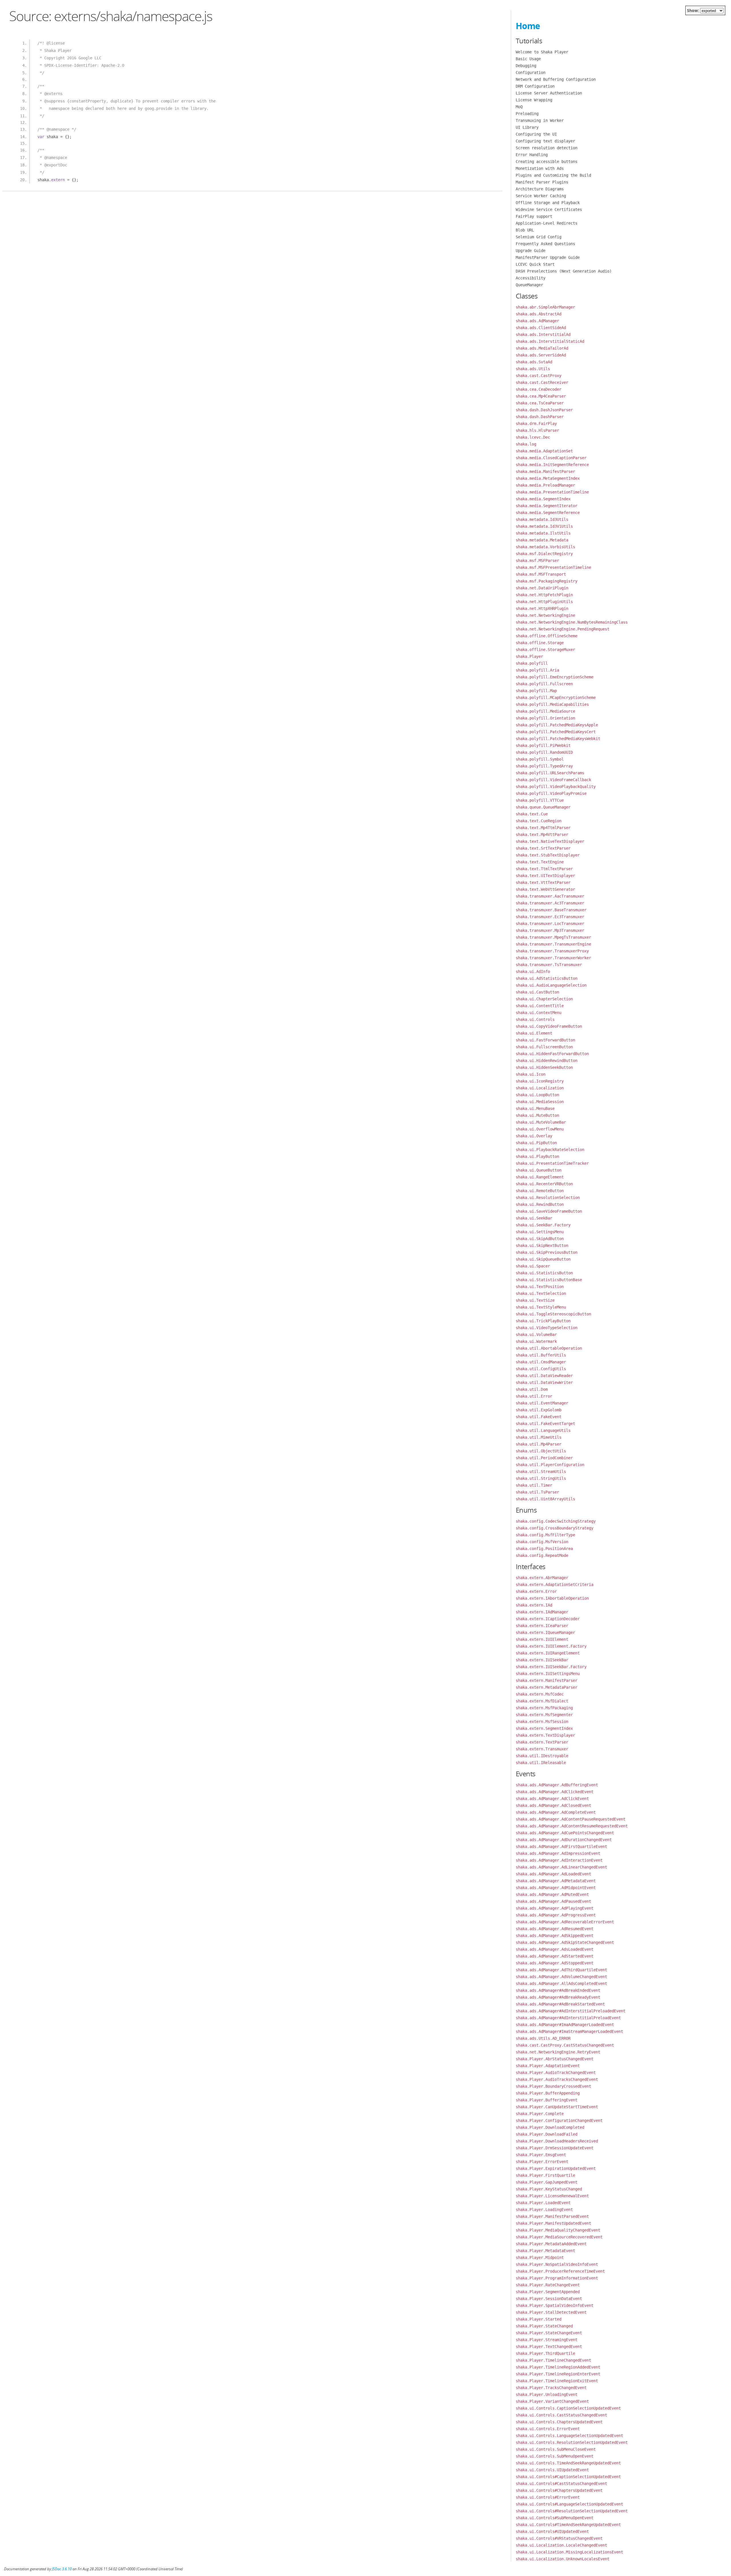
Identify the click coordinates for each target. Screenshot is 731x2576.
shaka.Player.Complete (540, 2114)
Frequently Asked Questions (545, 244)
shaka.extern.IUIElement (542, 1639)
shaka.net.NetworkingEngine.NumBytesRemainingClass (572, 622)
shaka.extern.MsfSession (542, 1722)
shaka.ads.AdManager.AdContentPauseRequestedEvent (571, 1819)
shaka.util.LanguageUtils (543, 1430)
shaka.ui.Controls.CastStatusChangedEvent (561, 2415)
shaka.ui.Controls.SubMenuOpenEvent (555, 2456)
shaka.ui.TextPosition (540, 1287)
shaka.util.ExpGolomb (539, 1410)
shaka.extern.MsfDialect (542, 1701)
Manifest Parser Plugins (542, 182)
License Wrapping (534, 100)
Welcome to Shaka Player (542, 52)
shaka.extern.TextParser (542, 1742)
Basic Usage (528, 59)
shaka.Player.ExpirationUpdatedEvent (556, 2168)
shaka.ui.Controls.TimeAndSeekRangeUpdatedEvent (568, 2463)
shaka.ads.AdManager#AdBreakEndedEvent (558, 1990)
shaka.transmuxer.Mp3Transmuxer (550, 930)
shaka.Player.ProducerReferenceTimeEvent (560, 2271)
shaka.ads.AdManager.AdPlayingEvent (555, 1908)
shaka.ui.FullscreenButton (544, 1047)
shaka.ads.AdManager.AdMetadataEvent (556, 1881)
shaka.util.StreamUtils (541, 1472)
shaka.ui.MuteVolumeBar (541, 1122)
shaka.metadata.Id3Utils (542, 519)
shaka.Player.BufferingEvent (547, 2100)
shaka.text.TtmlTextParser (544, 869)
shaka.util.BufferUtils (541, 1355)
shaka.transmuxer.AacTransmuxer (550, 896)
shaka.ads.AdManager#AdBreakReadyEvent (558, 1997)
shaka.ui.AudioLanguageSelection (551, 985)
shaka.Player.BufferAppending (548, 2093)
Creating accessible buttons (547, 162)
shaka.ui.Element (534, 1033)
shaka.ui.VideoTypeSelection (547, 1328)
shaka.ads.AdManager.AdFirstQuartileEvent (561, 1847)
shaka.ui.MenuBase (535, 1108)
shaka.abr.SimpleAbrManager (545, 307)
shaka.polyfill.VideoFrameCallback (553, 780)
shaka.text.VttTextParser (543, 882)
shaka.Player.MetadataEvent (545, 2251)
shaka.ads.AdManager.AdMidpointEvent (556, 1888)
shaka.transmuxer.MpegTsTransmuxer (553, 937)
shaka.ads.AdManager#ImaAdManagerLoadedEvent (565, 2025)
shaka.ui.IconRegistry (540, 1081)
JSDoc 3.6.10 (62, 2569)
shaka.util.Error (534, 1396)
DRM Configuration (535, 86)
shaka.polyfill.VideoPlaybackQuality (556, 787)
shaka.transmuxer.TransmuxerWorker (553, 958)
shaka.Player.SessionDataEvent (549, 2299)
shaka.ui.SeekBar (534, 1218)
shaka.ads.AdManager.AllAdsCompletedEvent (561, 1984)
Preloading (527, 114)
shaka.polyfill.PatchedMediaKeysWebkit (558, 739)
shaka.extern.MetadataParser (547, 1687)
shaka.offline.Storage (540, 643)
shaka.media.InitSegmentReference (552, 465)
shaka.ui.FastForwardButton (545, 1040)
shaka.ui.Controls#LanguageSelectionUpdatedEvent (569, 2504)
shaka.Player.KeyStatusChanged (549, 2189)
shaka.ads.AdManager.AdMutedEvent (552, 1894)
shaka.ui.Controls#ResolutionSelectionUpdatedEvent (572, 2511)
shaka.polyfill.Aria (537, 670)
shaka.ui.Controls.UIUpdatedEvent (552, 2470)
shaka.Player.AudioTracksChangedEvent (557, 2079)
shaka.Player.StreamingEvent (547, 2340)
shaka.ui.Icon (531, 1074)
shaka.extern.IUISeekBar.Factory (551, 1667)
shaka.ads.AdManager (537, 321)
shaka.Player (529, 656)
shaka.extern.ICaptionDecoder (548, 1619)
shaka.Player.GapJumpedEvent (547, 2182)
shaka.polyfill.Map (536, 691)
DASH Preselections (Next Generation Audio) (564, 271)
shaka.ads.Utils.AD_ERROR (543, 2038)
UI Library (527, 127)
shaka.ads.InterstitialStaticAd (550, 341)
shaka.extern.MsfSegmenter (544, 1715)
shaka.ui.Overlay (534, 1136)
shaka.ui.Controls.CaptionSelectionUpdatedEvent (568, 2408)
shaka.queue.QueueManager (543, 807)
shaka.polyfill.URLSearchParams (550, 773)
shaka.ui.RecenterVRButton (544, 1184)
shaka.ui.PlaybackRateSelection (550, 1150)
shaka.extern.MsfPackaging (544, 1708)
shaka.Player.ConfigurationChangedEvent (559, 2121)
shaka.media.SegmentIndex (543, 499)
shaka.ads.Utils (533, 369)
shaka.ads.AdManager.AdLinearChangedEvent (561, 1867)
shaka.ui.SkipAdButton (540, 1239)
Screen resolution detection (547, 148)
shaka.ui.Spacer (533, 1266)
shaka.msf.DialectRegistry (544, 554)
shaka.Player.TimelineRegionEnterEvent (558, 2374)
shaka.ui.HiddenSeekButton (544, 1067)
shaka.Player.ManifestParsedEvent (552, 2216)
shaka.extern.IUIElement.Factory (551, 1646)
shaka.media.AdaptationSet (544, 451)
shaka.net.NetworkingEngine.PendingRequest (563, 629)
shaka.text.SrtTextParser (543, 848)
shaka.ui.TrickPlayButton (543, 1321)
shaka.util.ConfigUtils (541, 1369)
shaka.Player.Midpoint (540, 2257)
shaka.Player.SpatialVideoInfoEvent (555, 2305)
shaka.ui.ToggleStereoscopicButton (553, 1314)
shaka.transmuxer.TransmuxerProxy (552, 951)
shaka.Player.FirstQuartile (545, 2175)
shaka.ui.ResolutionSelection (548, 1198)
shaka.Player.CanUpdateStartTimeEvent (557, 2107)
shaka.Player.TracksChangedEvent (551, 2388)
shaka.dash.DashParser (540, 417)
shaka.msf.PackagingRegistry (547, 581)
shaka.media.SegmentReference (548, 513)
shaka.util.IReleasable (541, 1763)
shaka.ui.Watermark (536, 1341)
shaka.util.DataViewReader (544, 1376)
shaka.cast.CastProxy (539, 376)
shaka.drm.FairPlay (536, 424)
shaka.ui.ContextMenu (539, 1013)
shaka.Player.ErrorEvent (542, 2162)
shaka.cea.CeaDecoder (539, 389)
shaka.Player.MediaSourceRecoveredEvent (559, 2237)
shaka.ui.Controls (535, 1019)
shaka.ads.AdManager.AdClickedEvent (555, 1792)
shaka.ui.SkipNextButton (542, 1245)
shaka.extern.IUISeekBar (542, 1660)
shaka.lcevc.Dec (533, 437)
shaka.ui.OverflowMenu (540, 1129)
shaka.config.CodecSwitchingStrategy (556, 1521)
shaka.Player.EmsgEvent (541, 2155)
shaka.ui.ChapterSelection (544, 999)
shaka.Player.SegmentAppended (548, 2292)
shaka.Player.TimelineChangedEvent (553, 2360)
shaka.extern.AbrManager (542, 1578)
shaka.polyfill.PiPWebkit (543, 745)
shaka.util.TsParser (537, 1492)
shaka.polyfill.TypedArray (544, 766)
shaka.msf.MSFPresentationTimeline (553, 567)
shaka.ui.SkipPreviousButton (547, 1252)
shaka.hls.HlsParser (537, 430)
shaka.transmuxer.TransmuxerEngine (553, 944)
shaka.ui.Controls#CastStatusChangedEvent (561, 2484)
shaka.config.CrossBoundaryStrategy (555, 1528)
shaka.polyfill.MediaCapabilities (552, 704)
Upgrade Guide (531, 251)
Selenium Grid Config (539, 237)
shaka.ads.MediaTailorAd (542, 348)
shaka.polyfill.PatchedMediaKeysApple (557, 725)
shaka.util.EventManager (542, 1403)
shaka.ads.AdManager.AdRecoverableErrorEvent (565, 1922)
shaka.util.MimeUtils (539, 1437)
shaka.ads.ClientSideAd (541, 328)
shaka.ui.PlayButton (537, 1156)
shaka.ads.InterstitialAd (543, 334)
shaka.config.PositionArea (544, 1549)
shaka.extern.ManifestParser (547, 1680)
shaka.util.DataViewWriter (544, 1382)
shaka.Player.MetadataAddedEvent (551, 2244)
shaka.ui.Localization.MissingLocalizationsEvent (569, 2552)
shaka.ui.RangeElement (540, 1177)
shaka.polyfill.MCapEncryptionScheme (556, 698)
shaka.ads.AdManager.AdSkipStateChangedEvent (565, 1942)
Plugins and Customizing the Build (553, 175)
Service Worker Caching (541, 196)
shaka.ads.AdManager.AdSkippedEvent (555, 1936)
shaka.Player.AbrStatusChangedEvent (555, 2059)
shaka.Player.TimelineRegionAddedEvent (558, 2367)
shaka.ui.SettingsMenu (540, 1232)
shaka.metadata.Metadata (542, 540)
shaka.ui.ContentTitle (540, 1006)
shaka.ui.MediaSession (540, 1102)
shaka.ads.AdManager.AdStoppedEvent (555, 1963)
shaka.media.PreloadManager (545, 485)
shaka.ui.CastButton (537, 992)
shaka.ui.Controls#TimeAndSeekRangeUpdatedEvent (568, 2525)
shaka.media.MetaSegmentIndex (548, 478)
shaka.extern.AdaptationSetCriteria (555, 1585)
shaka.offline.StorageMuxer (545, 650)
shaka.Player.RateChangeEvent (548, 2285)
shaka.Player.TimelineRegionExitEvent (557, 2381)
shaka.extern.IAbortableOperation (552, 1598)
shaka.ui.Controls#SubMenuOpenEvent (555, 2518)
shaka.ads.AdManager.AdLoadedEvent (553, 1874)
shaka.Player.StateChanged (544, 2326)
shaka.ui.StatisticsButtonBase (549, 1280)
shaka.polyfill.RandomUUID (544, 752)
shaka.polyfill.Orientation (545, 718)
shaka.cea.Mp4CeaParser (541, 396)
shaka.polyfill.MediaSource (545, 711)
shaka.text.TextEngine (540, 862)
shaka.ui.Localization (540, 1088)
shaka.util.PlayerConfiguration (550, 1465)
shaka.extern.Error (536, 1591)
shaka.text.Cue (532, 814)
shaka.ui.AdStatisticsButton (547, 978)
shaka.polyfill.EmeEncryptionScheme (555, 677)
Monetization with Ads (540, 168)
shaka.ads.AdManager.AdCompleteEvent (556, 1812)
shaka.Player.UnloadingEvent (547, 2394)
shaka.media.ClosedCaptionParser (551, 458)
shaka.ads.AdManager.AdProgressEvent (556, 1915)
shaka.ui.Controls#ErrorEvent (548, 2497)
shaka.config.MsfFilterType (545, 1535)
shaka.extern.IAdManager (542, 1612)
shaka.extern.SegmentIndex (544, 1728)
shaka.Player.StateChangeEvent (549, 2333)
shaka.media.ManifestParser (545, 471)
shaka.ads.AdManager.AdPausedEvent (553, 1901)
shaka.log (526, 444)
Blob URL (525, 230)
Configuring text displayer (545, 141)
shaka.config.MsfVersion (542, 1542)
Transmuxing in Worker (540, 120)
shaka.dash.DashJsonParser (544, 410)
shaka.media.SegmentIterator (547, 506)
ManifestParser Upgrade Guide (548, 257)
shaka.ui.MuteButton (537, 1115)
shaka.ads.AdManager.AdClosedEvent (553, 1805)
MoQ (519, 107)
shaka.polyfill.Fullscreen (544, 684)
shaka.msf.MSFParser (537, 561)
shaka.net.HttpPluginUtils (544, 602)
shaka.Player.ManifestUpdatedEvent (553, 2223)
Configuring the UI (536, 134)
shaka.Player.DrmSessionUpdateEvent (555, 2148)
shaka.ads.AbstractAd (539, 314)
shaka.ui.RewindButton (540, 1204)
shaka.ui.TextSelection (541, 1293)
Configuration (531, 72)
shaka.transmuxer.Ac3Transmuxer (550, 903)
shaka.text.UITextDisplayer (545, 876)
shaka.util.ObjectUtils (541, 1451)
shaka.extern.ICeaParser (542, 1626)
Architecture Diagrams (540, 189)
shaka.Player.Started (539, 2319)
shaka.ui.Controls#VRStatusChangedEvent (559, 2538)
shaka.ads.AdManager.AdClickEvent (552, 1799)
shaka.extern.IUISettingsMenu (548, 1674)
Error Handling (532, 155)
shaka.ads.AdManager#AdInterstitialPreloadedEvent (571, 2011)
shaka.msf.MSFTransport (541, 574)
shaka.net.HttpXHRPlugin (542, 608)
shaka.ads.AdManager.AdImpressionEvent (558, 1853)
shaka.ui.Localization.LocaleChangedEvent (561, 2545)
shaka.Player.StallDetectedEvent (551, 2312)
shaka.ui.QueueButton (539, 1170)
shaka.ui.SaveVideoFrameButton (549, 1211)
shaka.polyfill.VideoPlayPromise (551, 793)
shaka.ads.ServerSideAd (541, 355)
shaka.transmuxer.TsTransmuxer (549, 965)
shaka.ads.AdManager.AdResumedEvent (555, 1929)
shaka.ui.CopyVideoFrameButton (549, 1026)
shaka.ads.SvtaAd (534, 362)
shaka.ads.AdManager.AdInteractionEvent (559, 1860)
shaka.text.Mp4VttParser (542, 835)
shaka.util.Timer (534, 1485)
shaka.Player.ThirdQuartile (545, 2353)
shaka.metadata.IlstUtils (543, 533)
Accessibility (531, 278)
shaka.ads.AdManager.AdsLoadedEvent (555, 1949)
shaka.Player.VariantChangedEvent (552, 2401)
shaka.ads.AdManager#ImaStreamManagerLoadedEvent (569, 2031)
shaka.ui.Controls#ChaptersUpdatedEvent (559, 2490)
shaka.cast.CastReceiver (542, 382)
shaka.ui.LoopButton (537, 1095)
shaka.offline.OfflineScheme (547, 636)
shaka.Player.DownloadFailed (547, 2134)
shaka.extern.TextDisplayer (545, 1735)
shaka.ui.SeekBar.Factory (543, 1225)
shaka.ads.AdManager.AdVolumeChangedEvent (561, 1977)
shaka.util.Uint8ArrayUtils (545, 1499)
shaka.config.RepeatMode (542, 1555)
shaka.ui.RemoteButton (540, 1191)
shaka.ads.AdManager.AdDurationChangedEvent (564, 1840)
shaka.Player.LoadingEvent (544, 2210)
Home (528, 26)
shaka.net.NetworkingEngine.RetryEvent (558, 2052)
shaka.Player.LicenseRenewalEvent (552, 2196)
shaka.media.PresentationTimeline (552, 492)
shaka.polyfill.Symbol (540, 759)
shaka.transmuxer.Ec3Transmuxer (550, 917)
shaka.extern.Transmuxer (542, 1749)
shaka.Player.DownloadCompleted (550, 2127)
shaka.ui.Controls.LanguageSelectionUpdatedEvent (569, 2436)
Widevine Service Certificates (549, 209)
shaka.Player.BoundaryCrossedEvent (553, 2086)
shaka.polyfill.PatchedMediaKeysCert (556, 732)
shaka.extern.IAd (534, 1605)
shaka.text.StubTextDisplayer (548, 855)
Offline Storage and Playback (548, 203)
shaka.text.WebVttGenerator (545, 889)
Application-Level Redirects (547, 223)
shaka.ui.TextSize (535, 1300)
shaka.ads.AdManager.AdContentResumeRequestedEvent (572, 1826)
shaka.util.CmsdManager (541, 1362)
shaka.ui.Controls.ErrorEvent (548, 2429)
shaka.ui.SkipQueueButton (543, 1259)
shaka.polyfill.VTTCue (540, 800)
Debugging (526, 66)
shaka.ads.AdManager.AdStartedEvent (555, 1956)
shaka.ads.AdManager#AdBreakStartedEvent (560, 2004)
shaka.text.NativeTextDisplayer (550, 841)
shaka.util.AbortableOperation (549, 1348)
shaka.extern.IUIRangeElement (548, 1653)
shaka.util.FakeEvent (539, 1417)
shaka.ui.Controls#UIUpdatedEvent (552, 2531)
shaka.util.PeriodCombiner (544, 1458)
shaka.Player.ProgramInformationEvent (557, 2278)
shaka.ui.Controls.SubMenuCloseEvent (556, 2449)
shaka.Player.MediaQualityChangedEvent (558, 2230)
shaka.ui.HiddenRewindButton (547, 1061)
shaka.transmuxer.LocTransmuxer (550, 924)
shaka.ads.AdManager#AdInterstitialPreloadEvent (568, 2018)
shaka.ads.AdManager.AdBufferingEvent (557, 1785)
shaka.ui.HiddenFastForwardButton (552, 1054)
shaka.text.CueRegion (539, 821)
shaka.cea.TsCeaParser (540, 403)
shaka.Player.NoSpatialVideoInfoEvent (557, 2264)
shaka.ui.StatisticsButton (544, 1273)
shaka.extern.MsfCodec (540, 1694)
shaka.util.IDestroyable (542, 1756)
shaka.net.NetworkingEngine (545, 615)
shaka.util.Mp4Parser (539, 1444)
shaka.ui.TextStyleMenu (541, 1307)
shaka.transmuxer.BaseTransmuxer (551, 910)
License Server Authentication (549, 93)
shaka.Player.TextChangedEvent (549, 2347)
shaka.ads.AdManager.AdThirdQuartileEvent (561, 1970)
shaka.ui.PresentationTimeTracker (552, 1163)
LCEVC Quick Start (535, 264)
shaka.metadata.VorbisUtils (545, 547)
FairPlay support (534, 216)
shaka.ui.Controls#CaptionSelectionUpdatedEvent (568, 2477)
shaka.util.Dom (532, 1389)
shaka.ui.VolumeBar (536, 1335)
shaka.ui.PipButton (536, 1143)
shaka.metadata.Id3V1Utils (544, 526)
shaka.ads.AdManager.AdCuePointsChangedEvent (565, 1833)
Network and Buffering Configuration (556, 79)
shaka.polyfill (532, 663)
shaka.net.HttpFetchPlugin (544, 595)
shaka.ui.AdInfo (533, 971)
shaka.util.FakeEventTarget (545, 1424)
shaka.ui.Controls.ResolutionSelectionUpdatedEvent (572, 2442)
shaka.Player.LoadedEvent (543, 2203)
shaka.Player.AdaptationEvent (548, 2066)
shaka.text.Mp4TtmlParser (543, 828)
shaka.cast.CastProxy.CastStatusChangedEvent (565, 2045)
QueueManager (529, 285)
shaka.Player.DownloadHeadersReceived (557, 2141)
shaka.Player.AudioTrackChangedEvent (556, 2073)
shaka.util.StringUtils (541, 1478)
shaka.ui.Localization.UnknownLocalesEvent (563, 2559)
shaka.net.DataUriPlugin (542, 588)
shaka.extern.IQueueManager (545, 1632)
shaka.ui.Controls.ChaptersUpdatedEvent (559, 2422)
